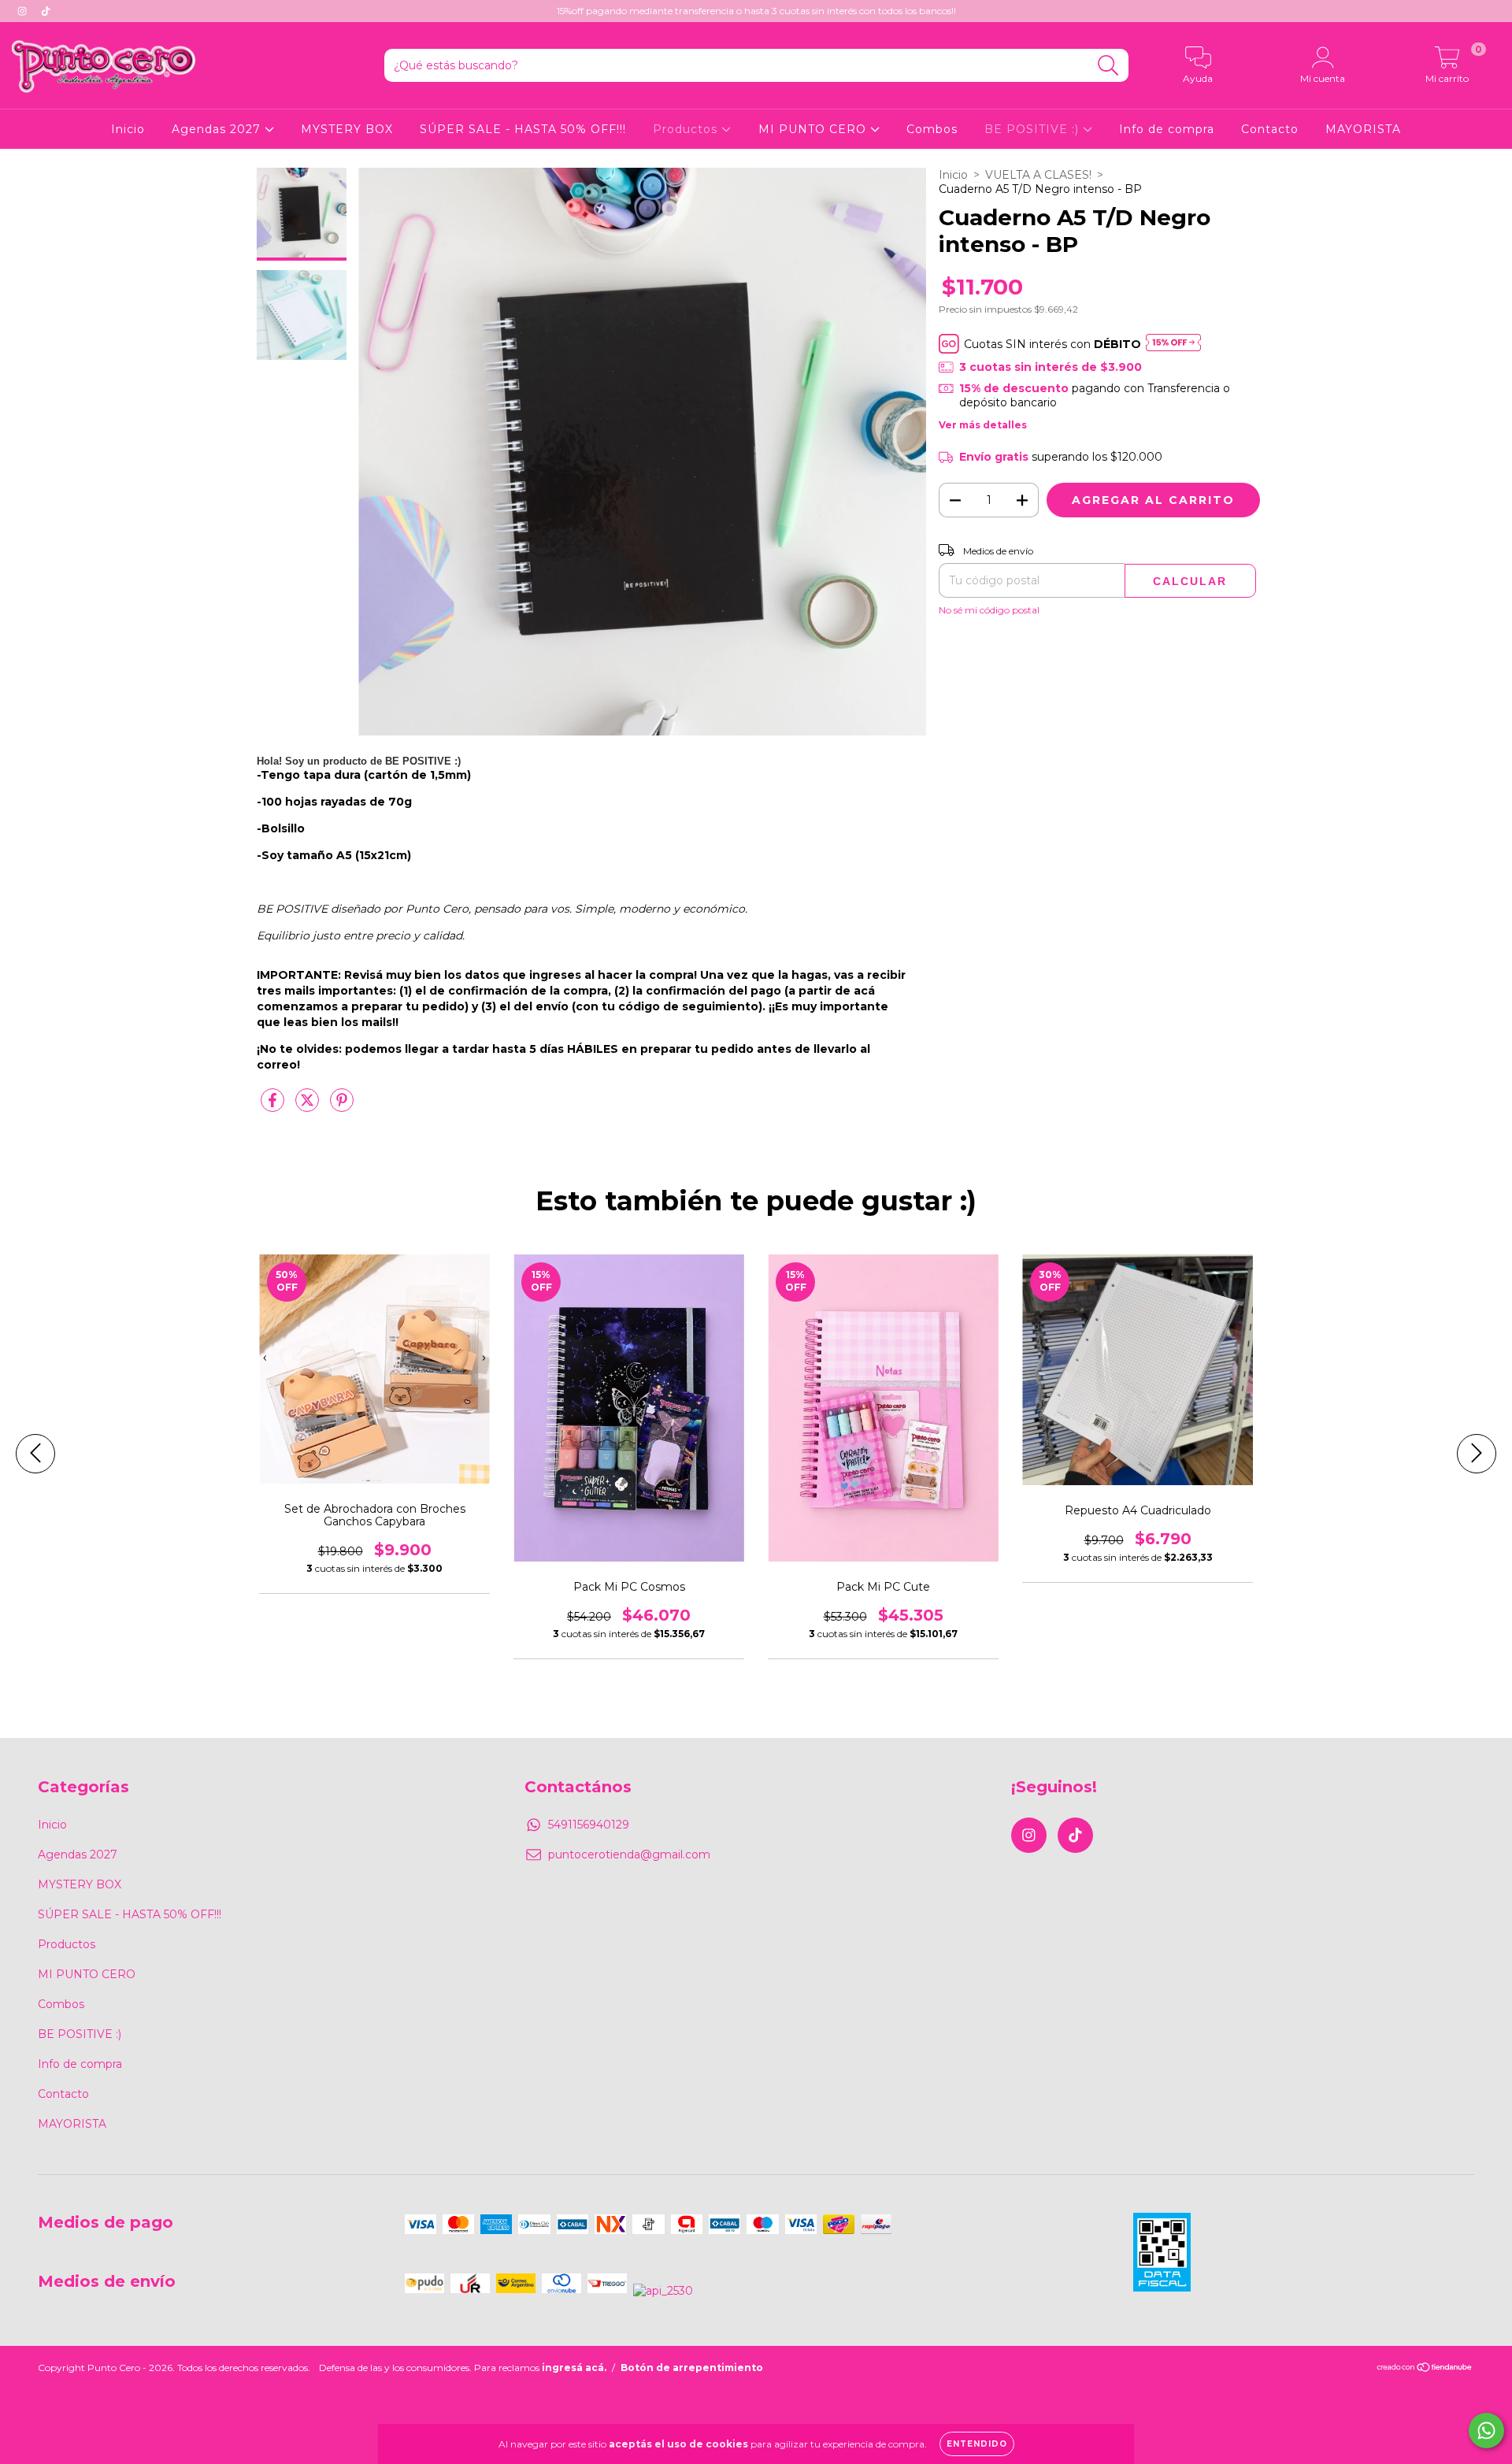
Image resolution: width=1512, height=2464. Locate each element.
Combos (932, 129)
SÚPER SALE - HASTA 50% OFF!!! (523, 129)
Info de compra (1167, 129)
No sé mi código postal (989, 610)
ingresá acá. (574, 2368)
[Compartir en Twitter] (309, 1106)
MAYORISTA (1363, 129)
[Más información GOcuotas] (1173, 344)
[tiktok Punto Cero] (46, 11)
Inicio (128, 129)
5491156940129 (589, 1825)
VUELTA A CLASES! (1038, 175)
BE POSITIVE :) (1034, 129)
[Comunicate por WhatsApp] (1486, 2431)
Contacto (1270, 129)
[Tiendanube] (1425, 2369)
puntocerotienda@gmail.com (629, 1854)
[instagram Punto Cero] (24, 11)
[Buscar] (1108, 66)
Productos (687, 129)
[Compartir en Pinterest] (342, 1106)
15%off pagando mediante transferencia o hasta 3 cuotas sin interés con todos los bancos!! (756, 11)
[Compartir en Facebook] (274, 1106)
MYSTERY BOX (347, 129)
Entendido (977, 2444)
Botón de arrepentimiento (692, 2368)
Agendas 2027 (218, 129)
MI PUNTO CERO (814, 129)
